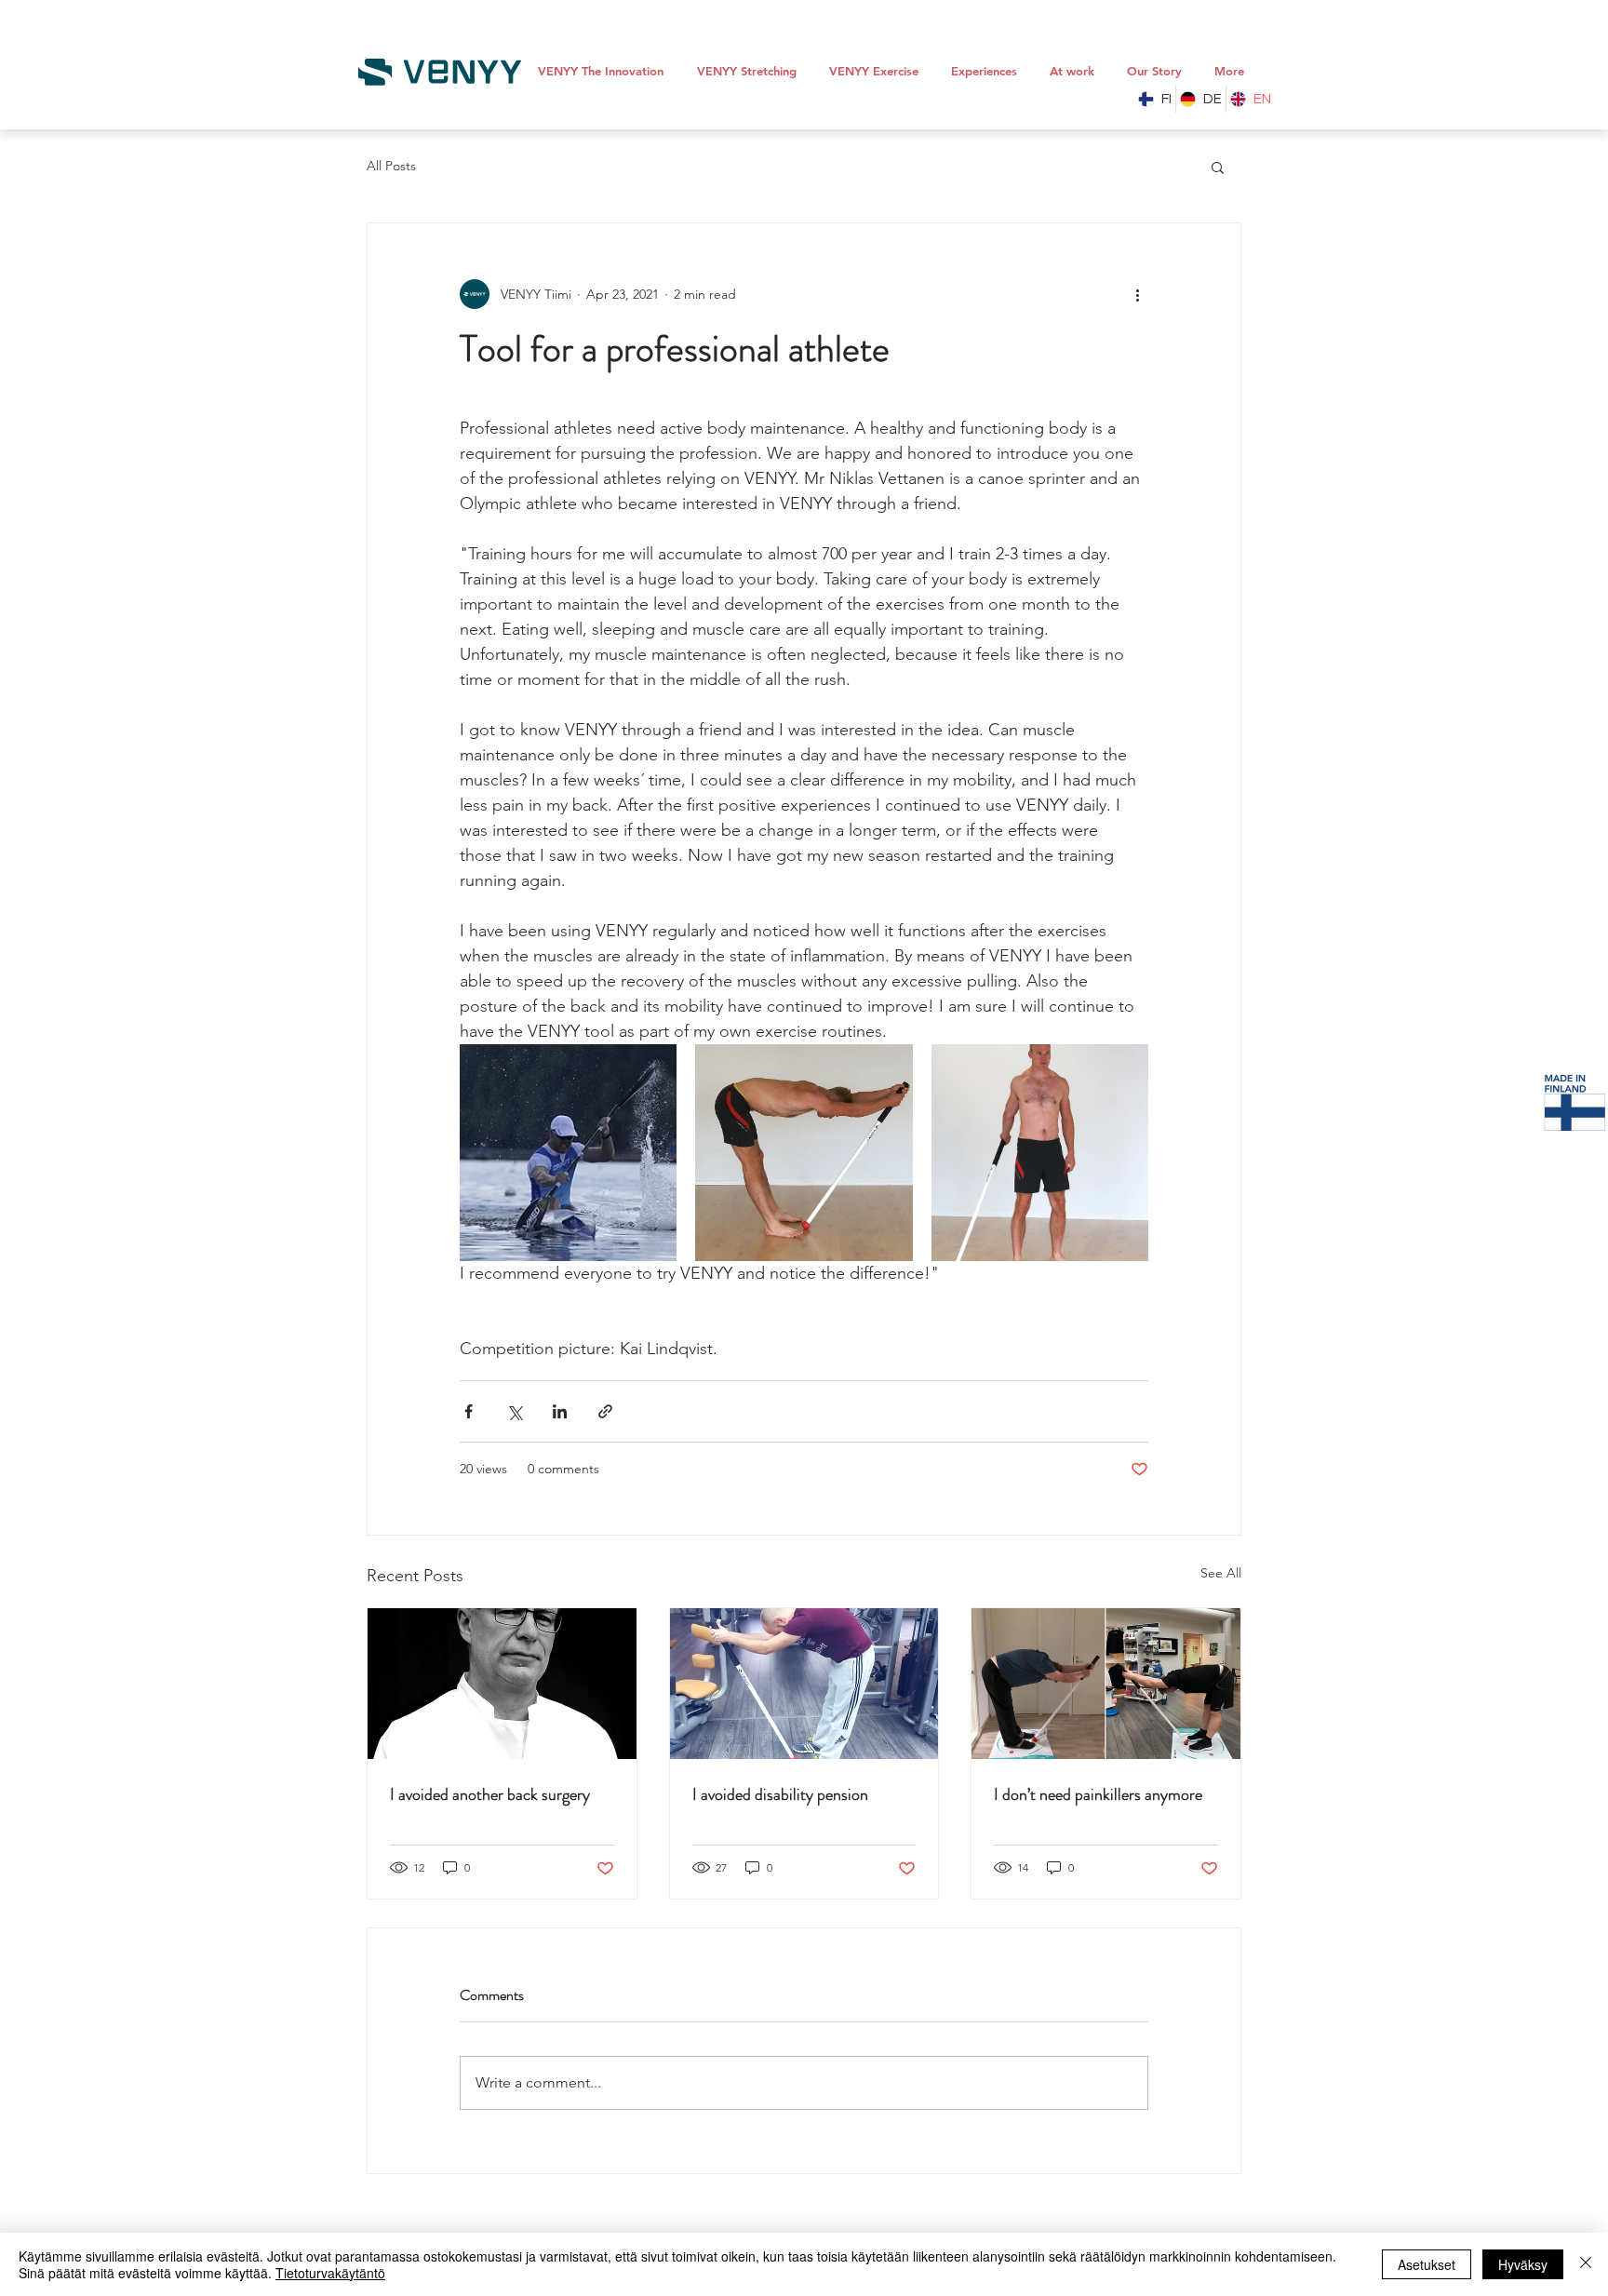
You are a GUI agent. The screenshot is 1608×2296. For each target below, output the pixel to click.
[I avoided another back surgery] (502, 1684)
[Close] (1586, 2264)
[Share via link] (605, 1411)
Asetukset (1427, 2264)
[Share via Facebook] (469, 1411)
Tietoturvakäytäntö (330, 2273)
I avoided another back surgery (490, 1794)
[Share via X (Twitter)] (514, 1411)
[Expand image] (568, 1153)
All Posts (391, 166)
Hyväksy (1523, 2264)
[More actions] (1137, 294)
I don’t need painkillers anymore (1098, 1794)
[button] (1218, 167)
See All (1221, 1573)
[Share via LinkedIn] (560, 1411)
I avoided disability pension (780, 1794)
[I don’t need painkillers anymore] (1106, 1684)
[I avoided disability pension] (804, 1684)
